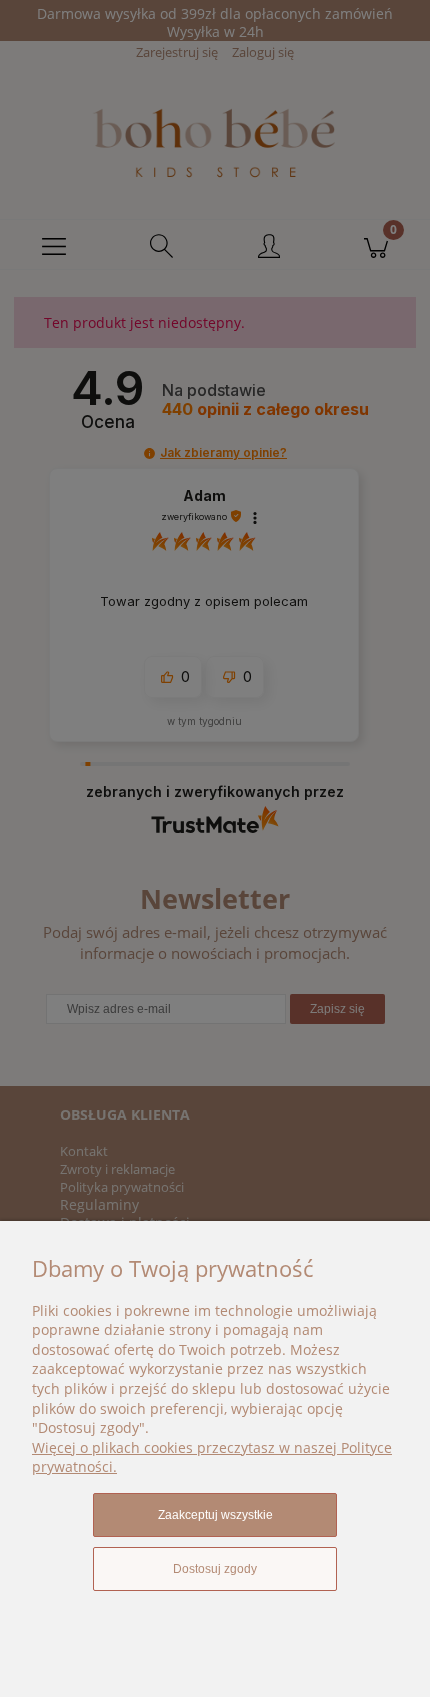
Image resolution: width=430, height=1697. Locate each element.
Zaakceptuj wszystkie (215, 1515)
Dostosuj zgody (215, 1569)
